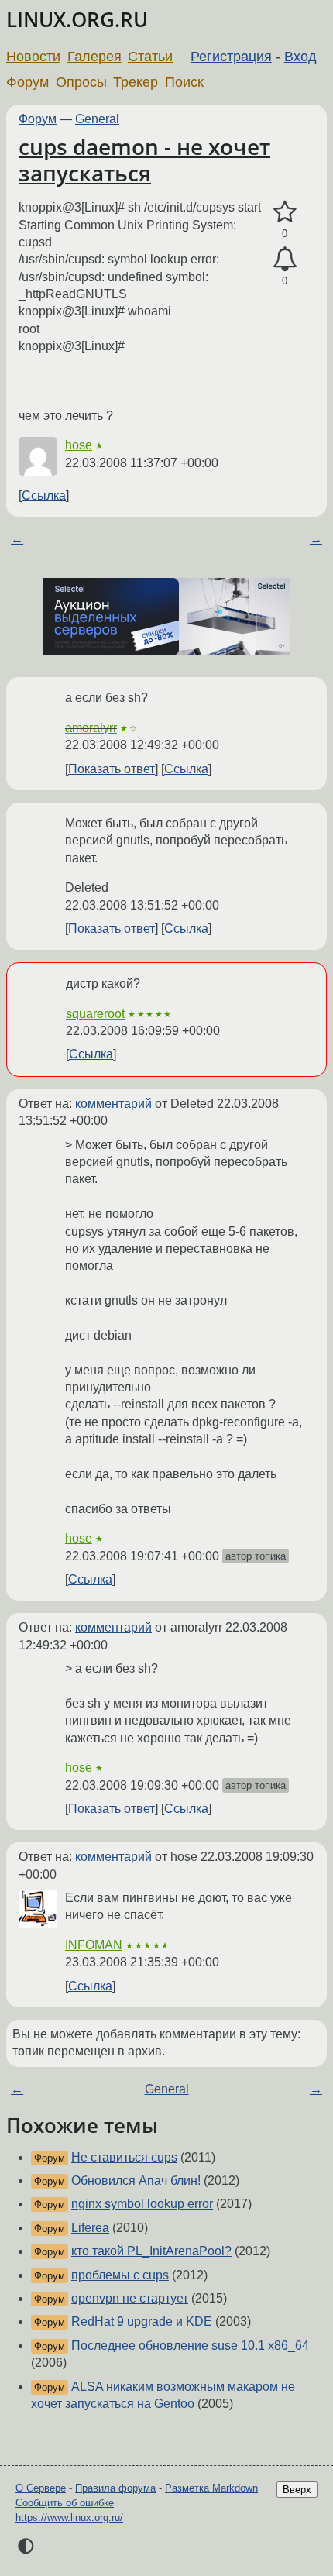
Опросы (81, 82)
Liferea (90, 2228)
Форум (27, 82)
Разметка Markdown (211, 2488)
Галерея (94, 57)
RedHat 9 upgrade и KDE (142, 2321)
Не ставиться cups (124, 2157)
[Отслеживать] (285, 260)
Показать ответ (112, 769)
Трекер (136, 82)
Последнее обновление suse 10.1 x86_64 (190, 2346)
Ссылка (44, 495)
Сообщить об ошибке (65, 2503)
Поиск (184, 82)
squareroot (95, 1014)
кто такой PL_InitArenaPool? (151, 2251)
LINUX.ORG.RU (77, 20)
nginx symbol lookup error (142, 2204)
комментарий (113, 1104)
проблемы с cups (120, 2275)
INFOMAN (94, 1945)
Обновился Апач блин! (136, 2180)
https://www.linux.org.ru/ (69, 2518)
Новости (33, 57)
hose (79, 445)
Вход (300, 57)
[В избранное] (285, 212)
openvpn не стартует (130, 2298)
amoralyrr (91, 728)
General (97, 119)
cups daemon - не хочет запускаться (144, 160)
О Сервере (41, 2488)
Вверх (297, 2490)
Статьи (150, 57)
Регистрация (231, 57)
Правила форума (115, 2488)
